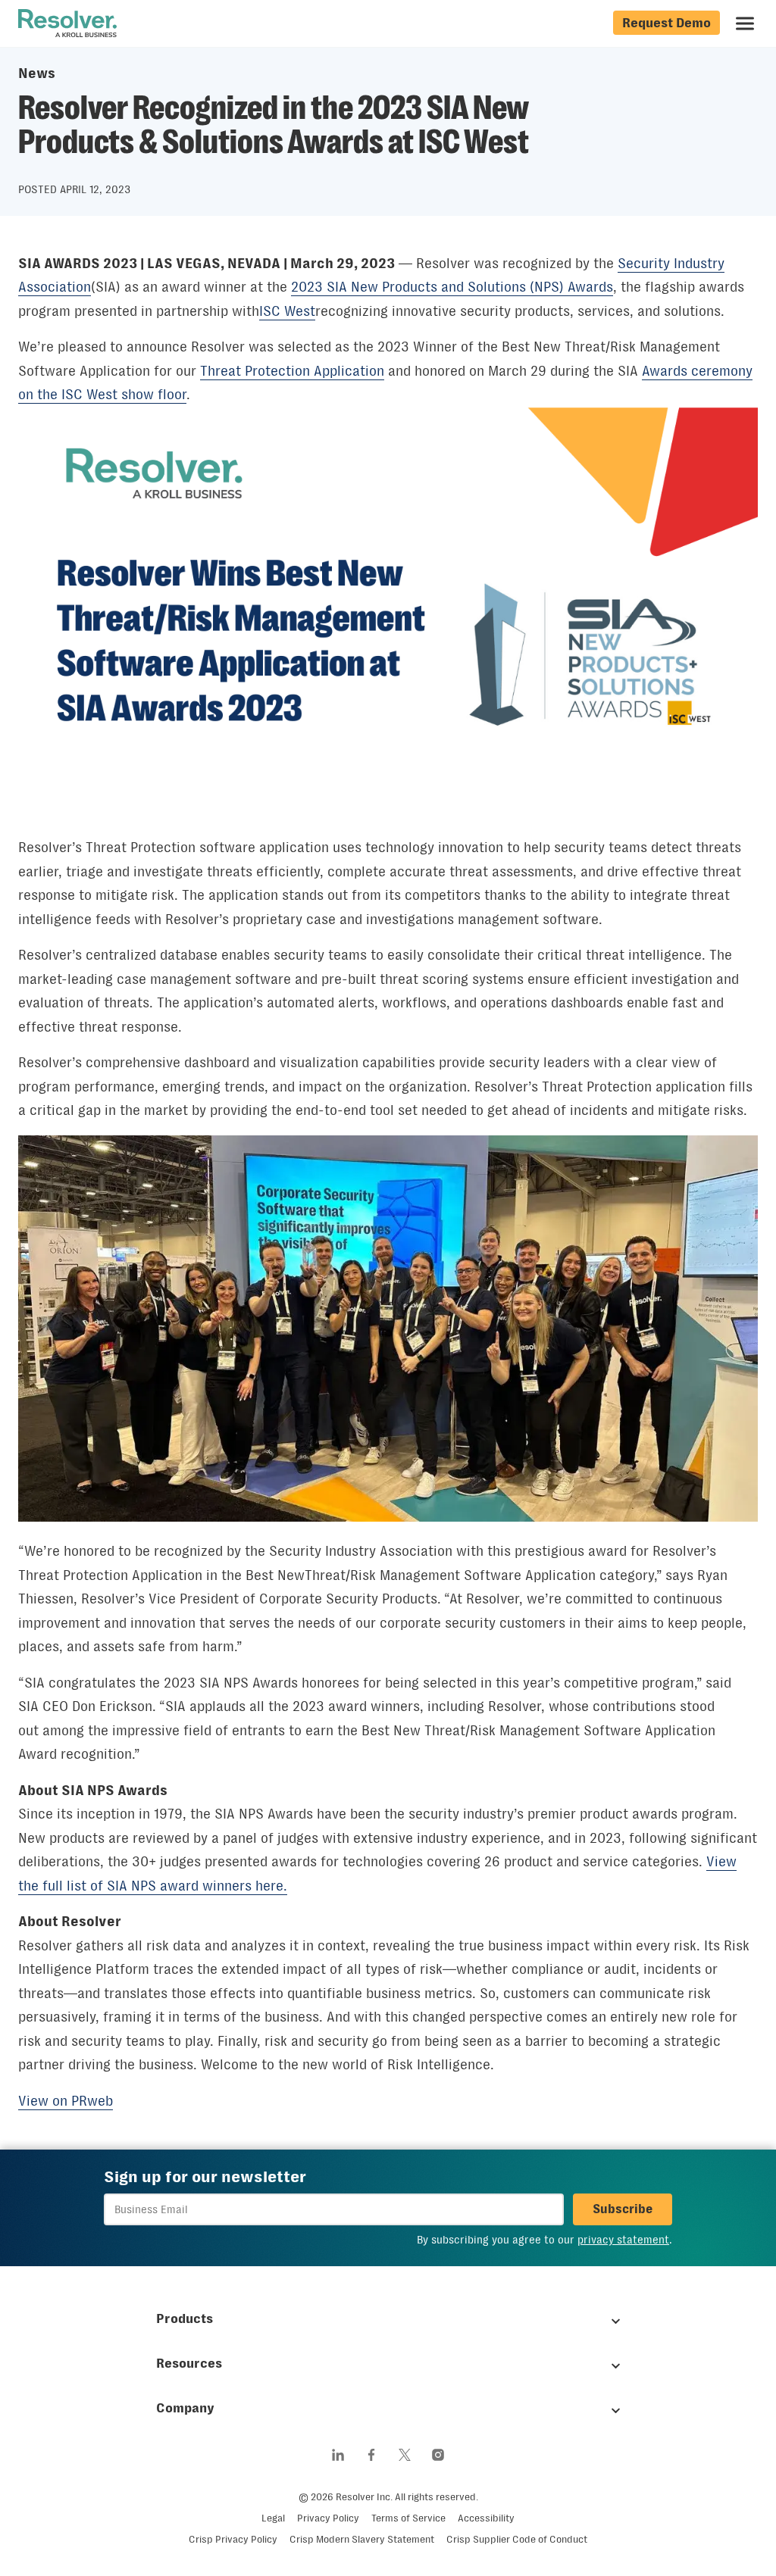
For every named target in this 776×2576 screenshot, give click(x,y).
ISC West (287, 311)
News (37, 73)
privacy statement (623, 2240)
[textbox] (334, 2209)
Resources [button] (189, 2363)
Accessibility (486, 2518)
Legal (273, 2518)
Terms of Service (408, 2518)
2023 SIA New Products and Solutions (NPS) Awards (452, 287)
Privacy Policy (328, 2518)
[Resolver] (67, 23)
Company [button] (185, 2408)
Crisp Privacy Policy (233, 2539)
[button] (623, 2209)
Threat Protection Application (292, 371)
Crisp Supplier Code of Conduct (517, 2539)
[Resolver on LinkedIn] (338, 2455)
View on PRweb (66, 2101)
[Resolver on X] (405, 2455)
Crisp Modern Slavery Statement (362, 2539)
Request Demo (666, 23)
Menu (745, 23)
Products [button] (185, 2318)
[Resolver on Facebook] (371, 2455)
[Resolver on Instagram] (438, 2455)
